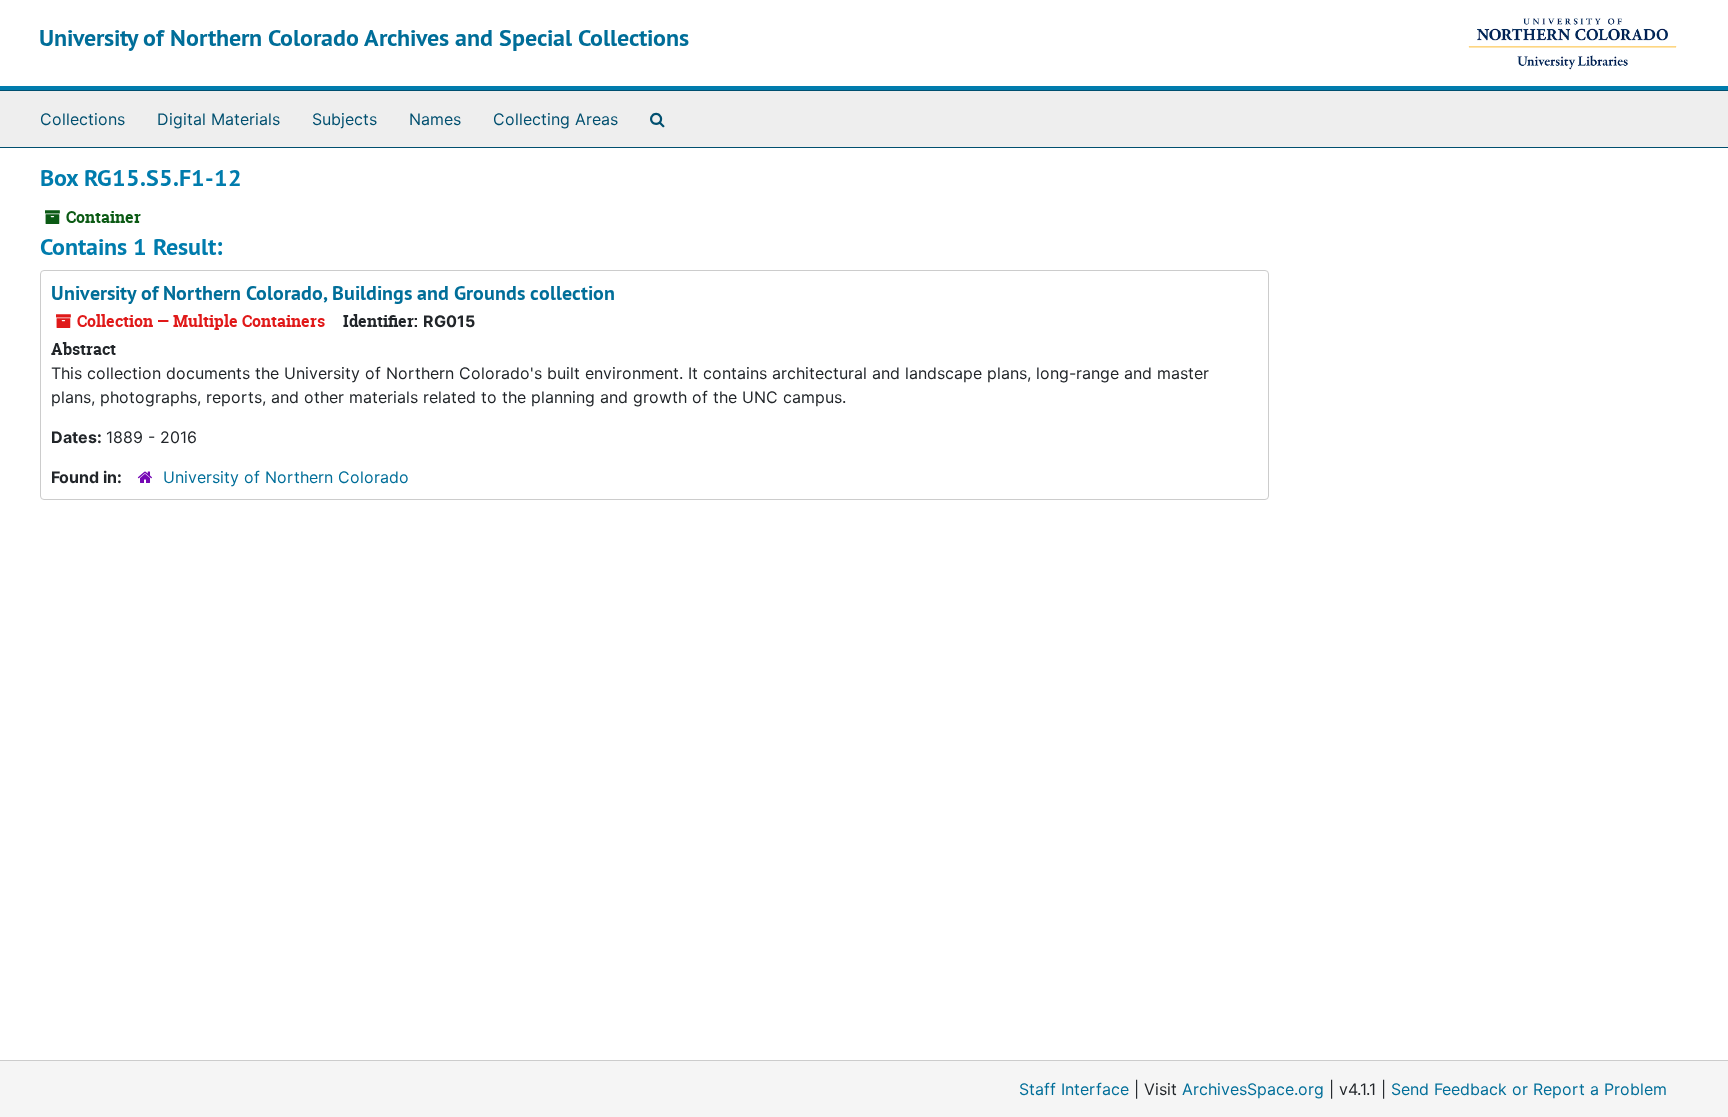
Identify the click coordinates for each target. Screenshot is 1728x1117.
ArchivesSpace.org (1253, 1089)
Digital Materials (218, 119)
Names (435, 119)
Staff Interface (1074, 1089)
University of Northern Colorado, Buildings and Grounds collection (333, 293)
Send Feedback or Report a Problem (1529, 1089)
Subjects (344, 119)
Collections (82, 119)
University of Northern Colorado (286, 477)
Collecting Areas (555, 119)
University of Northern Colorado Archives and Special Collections (364, 37)
